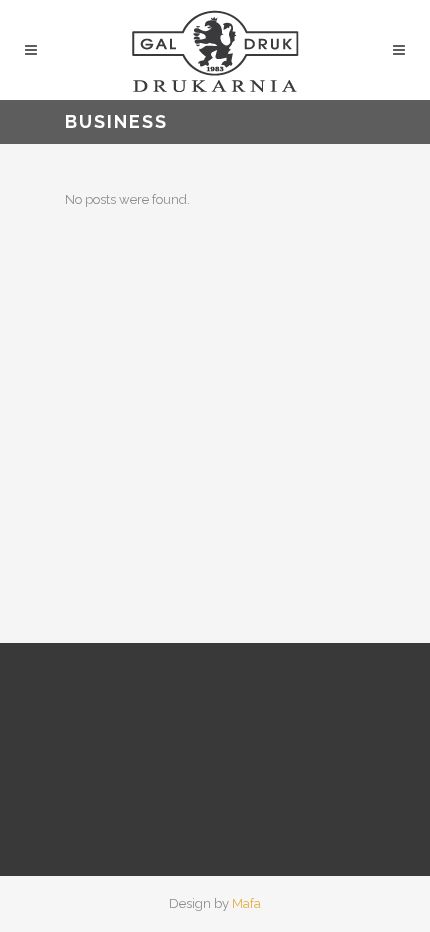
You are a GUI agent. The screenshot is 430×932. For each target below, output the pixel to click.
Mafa (246, 903)
